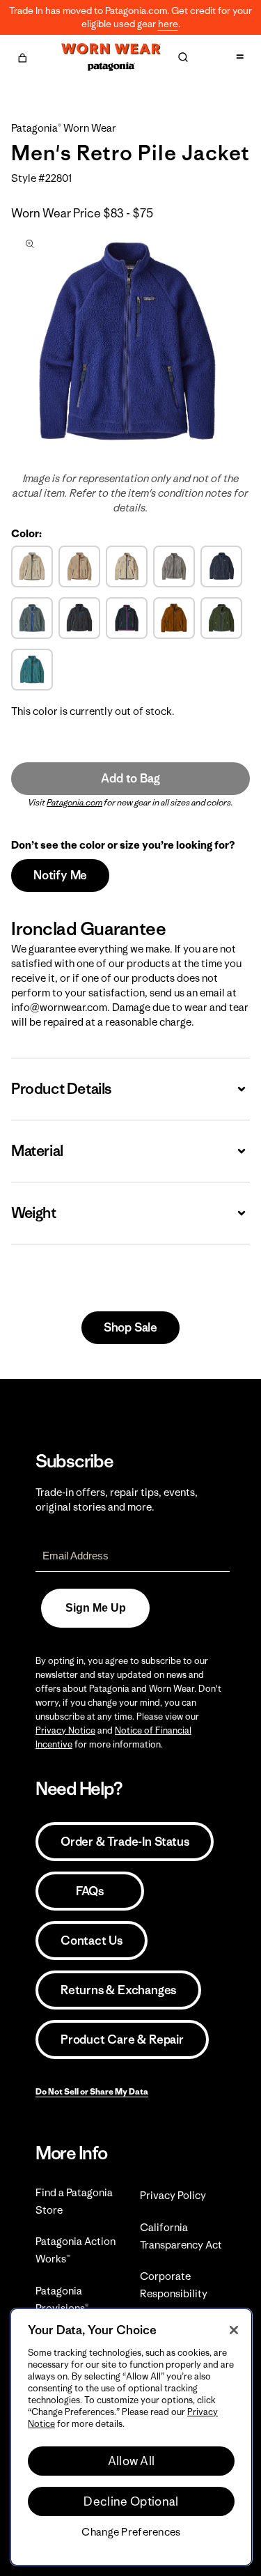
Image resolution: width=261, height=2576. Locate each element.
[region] (131, 2437)
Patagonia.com (74, 802)
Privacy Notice (65, 1730)
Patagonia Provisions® (62, 2299)
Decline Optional (131, 2501)
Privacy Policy (173, 2195)
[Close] (234, 2330)
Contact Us (92, 1941)
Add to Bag (130, 778)
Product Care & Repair (122, 2039)
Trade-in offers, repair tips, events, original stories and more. (117, 1499)
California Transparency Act (181, 2236)
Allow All (132, 2461)
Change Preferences (131, 2532)
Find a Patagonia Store (74, 2201)
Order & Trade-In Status (125, 1842)
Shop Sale (130, 1327)
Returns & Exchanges (118, 1990)
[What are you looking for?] (183, 57)
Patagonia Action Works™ (76, 2250)
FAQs (90, 1891)
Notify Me (60, 875)
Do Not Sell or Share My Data (92, 2091)
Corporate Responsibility (174, 2285)
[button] (22, 56)
